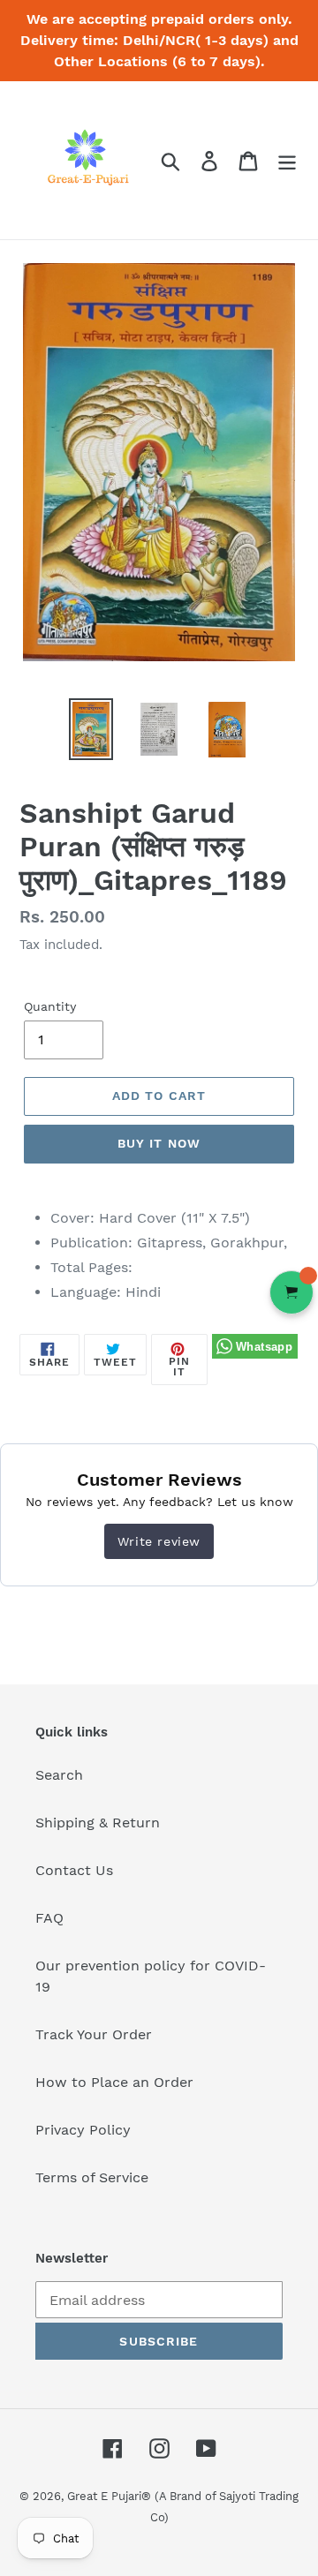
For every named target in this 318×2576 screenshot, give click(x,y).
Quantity (50, 1006)
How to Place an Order (114, 2082)
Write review (159, 1541)
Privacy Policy (83, 2130)
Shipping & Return (98, 1823)
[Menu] (287, 160)
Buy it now (159, 1143)
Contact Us (74, 1870)
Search (59, 1775)
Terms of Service (92, 2177)
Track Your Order (94, 2034)
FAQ (49, 1918)
